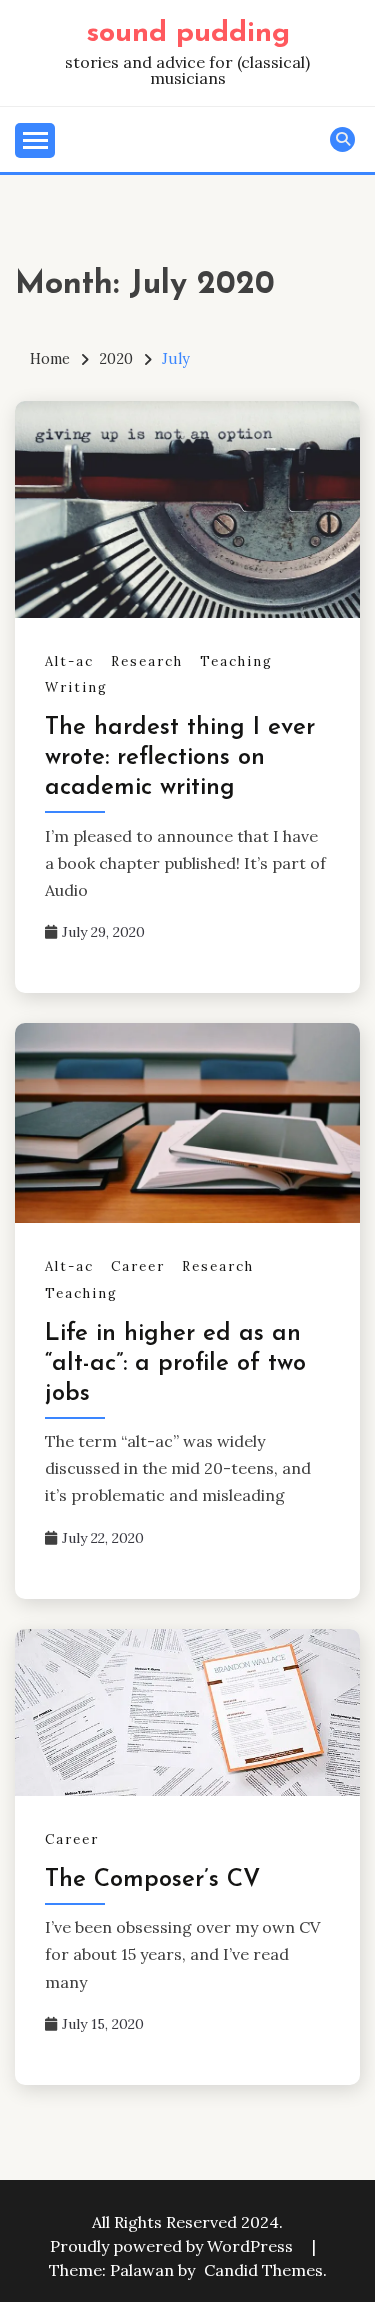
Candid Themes (263, 2270)
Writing (76, 687)
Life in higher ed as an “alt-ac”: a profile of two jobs (175, 1364)
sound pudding (188, 33)
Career (138, 1266)
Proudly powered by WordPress (173, 2246)
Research (147, 661)
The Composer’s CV (152, 1880)
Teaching (236, 661)
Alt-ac (69, 661)
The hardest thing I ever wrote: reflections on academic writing (180, 758)
